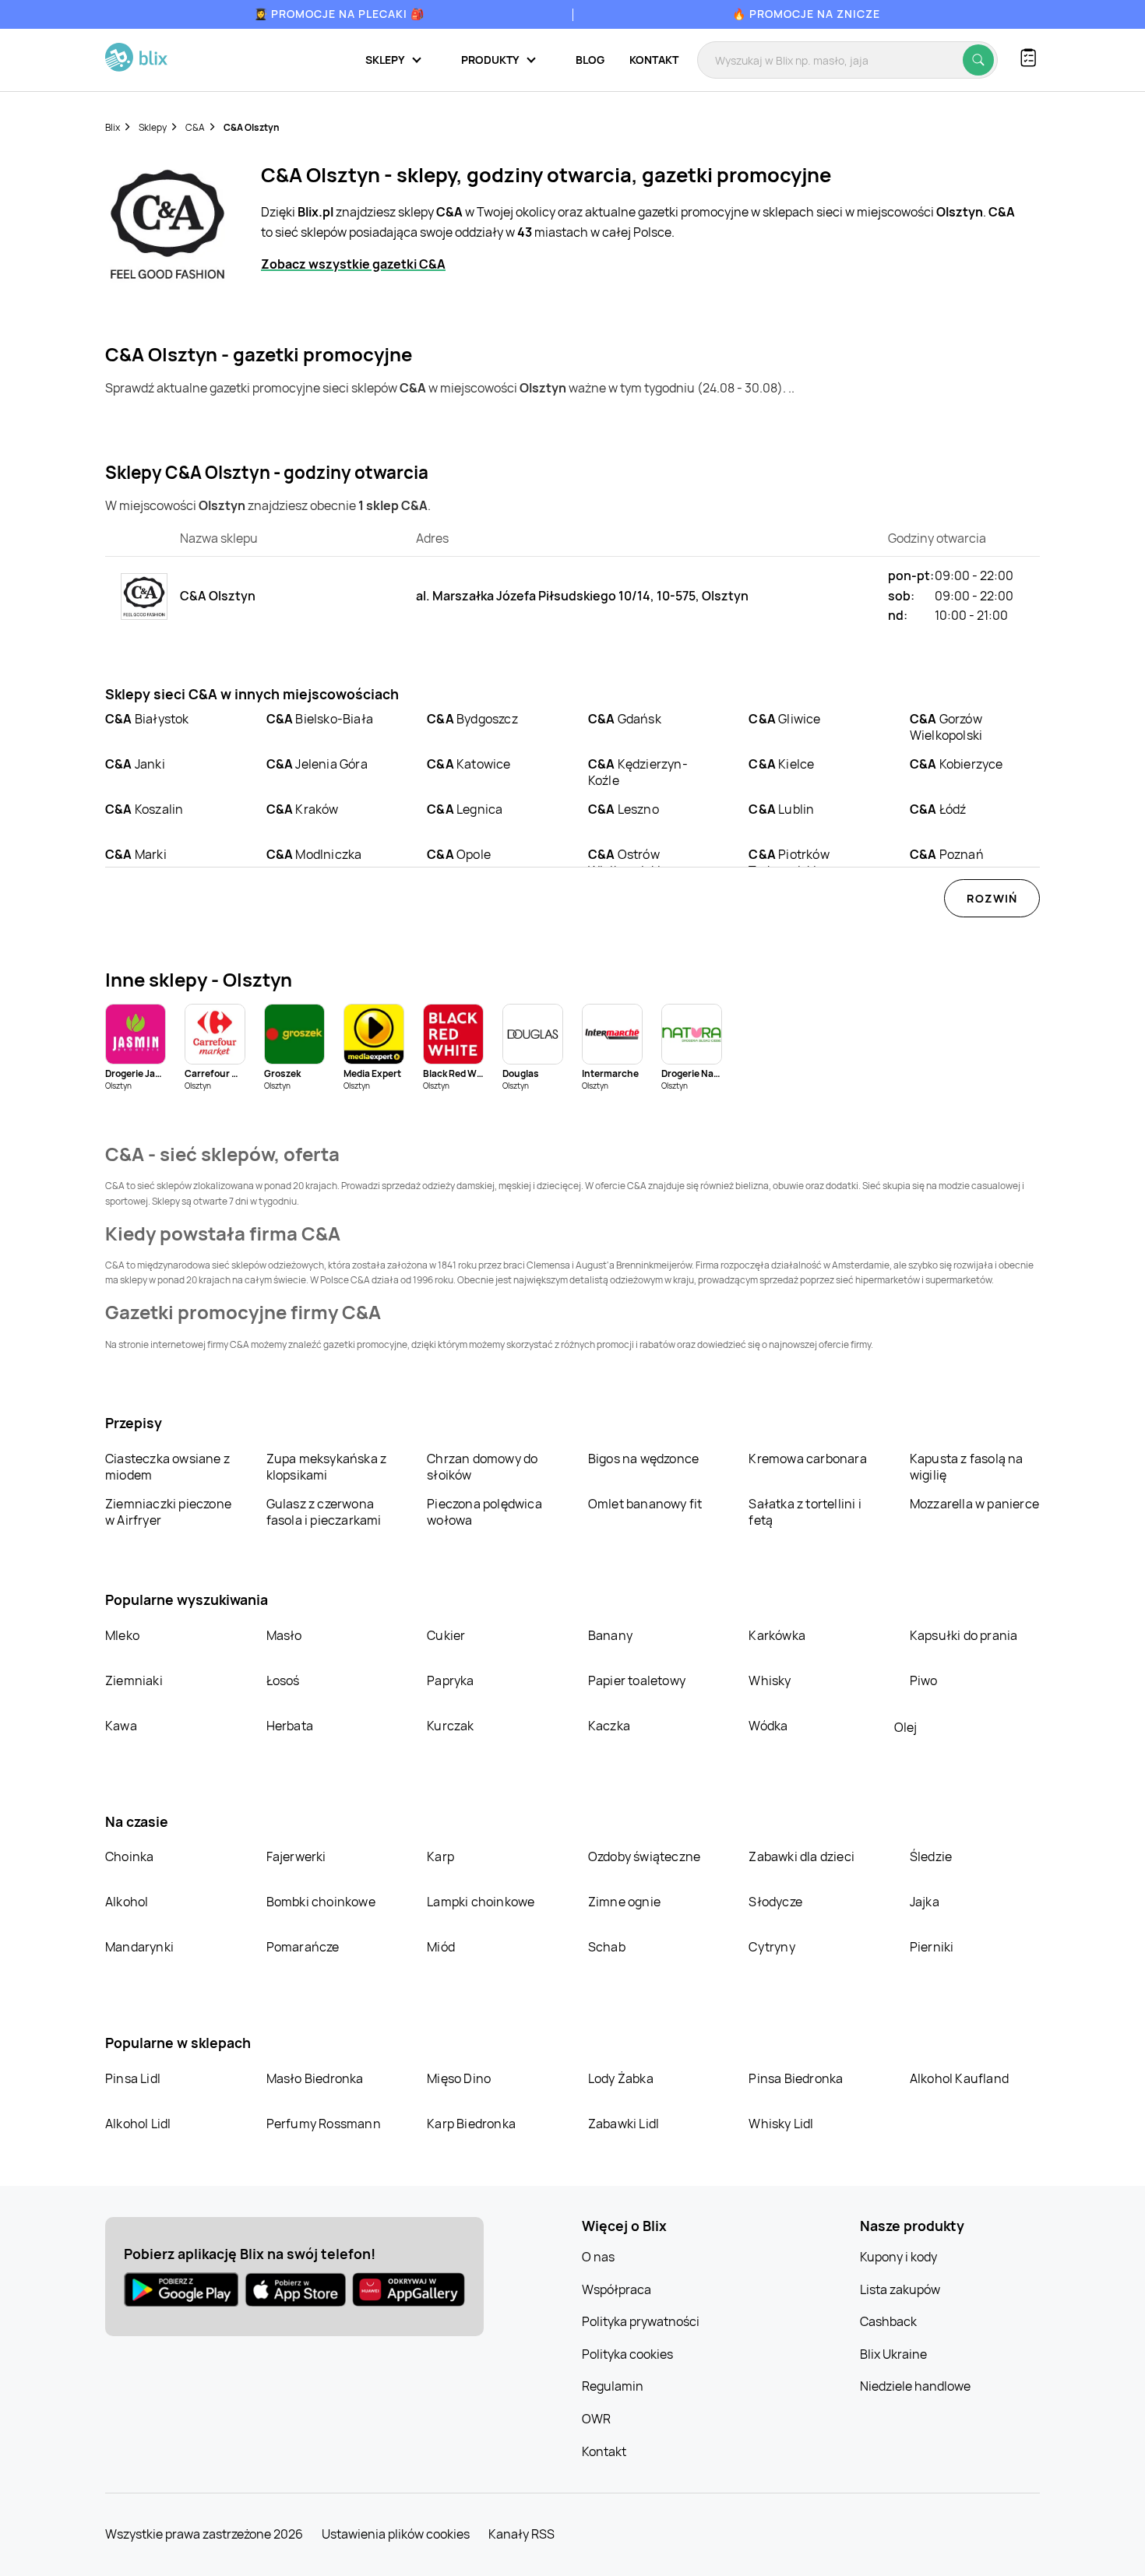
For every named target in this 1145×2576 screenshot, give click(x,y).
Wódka (768, 1726)
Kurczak (450, 1726)
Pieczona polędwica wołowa (484, 1512)
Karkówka (777, 1635)
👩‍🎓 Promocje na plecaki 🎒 (339, 14)
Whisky (770, 1680)
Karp (440, 1856)
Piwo (924, 1680)
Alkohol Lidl (138, 2124)
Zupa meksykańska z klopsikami (327, 1467)
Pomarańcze (303, 1947)
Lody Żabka (621, 2078)
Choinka (129, 1856)
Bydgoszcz (472, 719)
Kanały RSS (521, 2534)
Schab (607, 1947)
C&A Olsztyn (252, 127)
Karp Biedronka (471, 2124)
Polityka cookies (627, 2354)
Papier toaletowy (637, 1680)
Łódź (938, 809)
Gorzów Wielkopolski (946, 727)
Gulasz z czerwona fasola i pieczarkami (324, 1512)
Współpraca (617, 2289)
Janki (135, 764)
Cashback (888, 2321)
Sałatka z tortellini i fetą (805, 1512)
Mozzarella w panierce (974, 1504)
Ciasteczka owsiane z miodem (167, 1467)
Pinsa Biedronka (796, 2078)
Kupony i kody (898, 2257)
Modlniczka (314, 854)
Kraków (303, 809)
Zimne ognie (624, 1902)
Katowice (469, 764)
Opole (459, 854)
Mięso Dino (459, 2078)
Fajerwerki (296, 1856)
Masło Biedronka (315, 2078)
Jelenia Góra (317, 764)
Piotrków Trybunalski (789, 862)
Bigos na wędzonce (643, 1459)
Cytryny (772, 1947)
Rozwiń (992, 898)
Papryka (450, 1680)
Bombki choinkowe (321, 1902)
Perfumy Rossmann (324, 2124)
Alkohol (127, 1902)
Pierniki (933, 1947)
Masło (284, 1635)
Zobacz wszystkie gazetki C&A (353, 264)
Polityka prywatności (641, 2321)
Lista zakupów (900, 2289)
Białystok (147, 719)
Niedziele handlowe (915, 2386)
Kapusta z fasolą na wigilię (967, 1467)
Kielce (781, 764)
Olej (905, 1727)
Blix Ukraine (893, 2354)
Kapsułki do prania (964, 1635)
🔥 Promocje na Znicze (806, 14)
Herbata (290, 1726)
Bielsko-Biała (320, 719)
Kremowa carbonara (807, 1459)
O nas (598, 2257)
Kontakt (654, 60)
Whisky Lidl (781, 2124)
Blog (590, 60)
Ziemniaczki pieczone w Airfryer (168, 1512)
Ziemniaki (134, 1680)
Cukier (446, 1635)
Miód (441, 1947)
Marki (136, 854)
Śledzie (931, 1856)
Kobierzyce (957, 764)
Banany (610, 1635)
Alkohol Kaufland (959, 2078)
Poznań (947, 854)
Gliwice (784, 719)
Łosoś (283, 1680)
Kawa (121, 1726)
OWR (596, 2419)
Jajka (925, 1902)
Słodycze (775, 1902)
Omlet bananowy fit (645, 1504)
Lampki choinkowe (481, 1902)
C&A (195, 127)
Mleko (122, 1635)
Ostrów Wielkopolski (624, 862)
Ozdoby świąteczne (644, 1856)
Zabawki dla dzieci (801, 1856)
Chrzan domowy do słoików (482, 1467)
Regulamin (613, 2386)
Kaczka (609, 1726)
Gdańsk (625, 719)
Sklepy (153, 127)
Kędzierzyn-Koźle (638, 772)
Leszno (624, 809)
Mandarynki (139, 1947)
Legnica (465, 809)
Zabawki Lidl (624, 2124)
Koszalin (144, 809)
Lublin (781, 809)
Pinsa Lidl (133, 2078)
